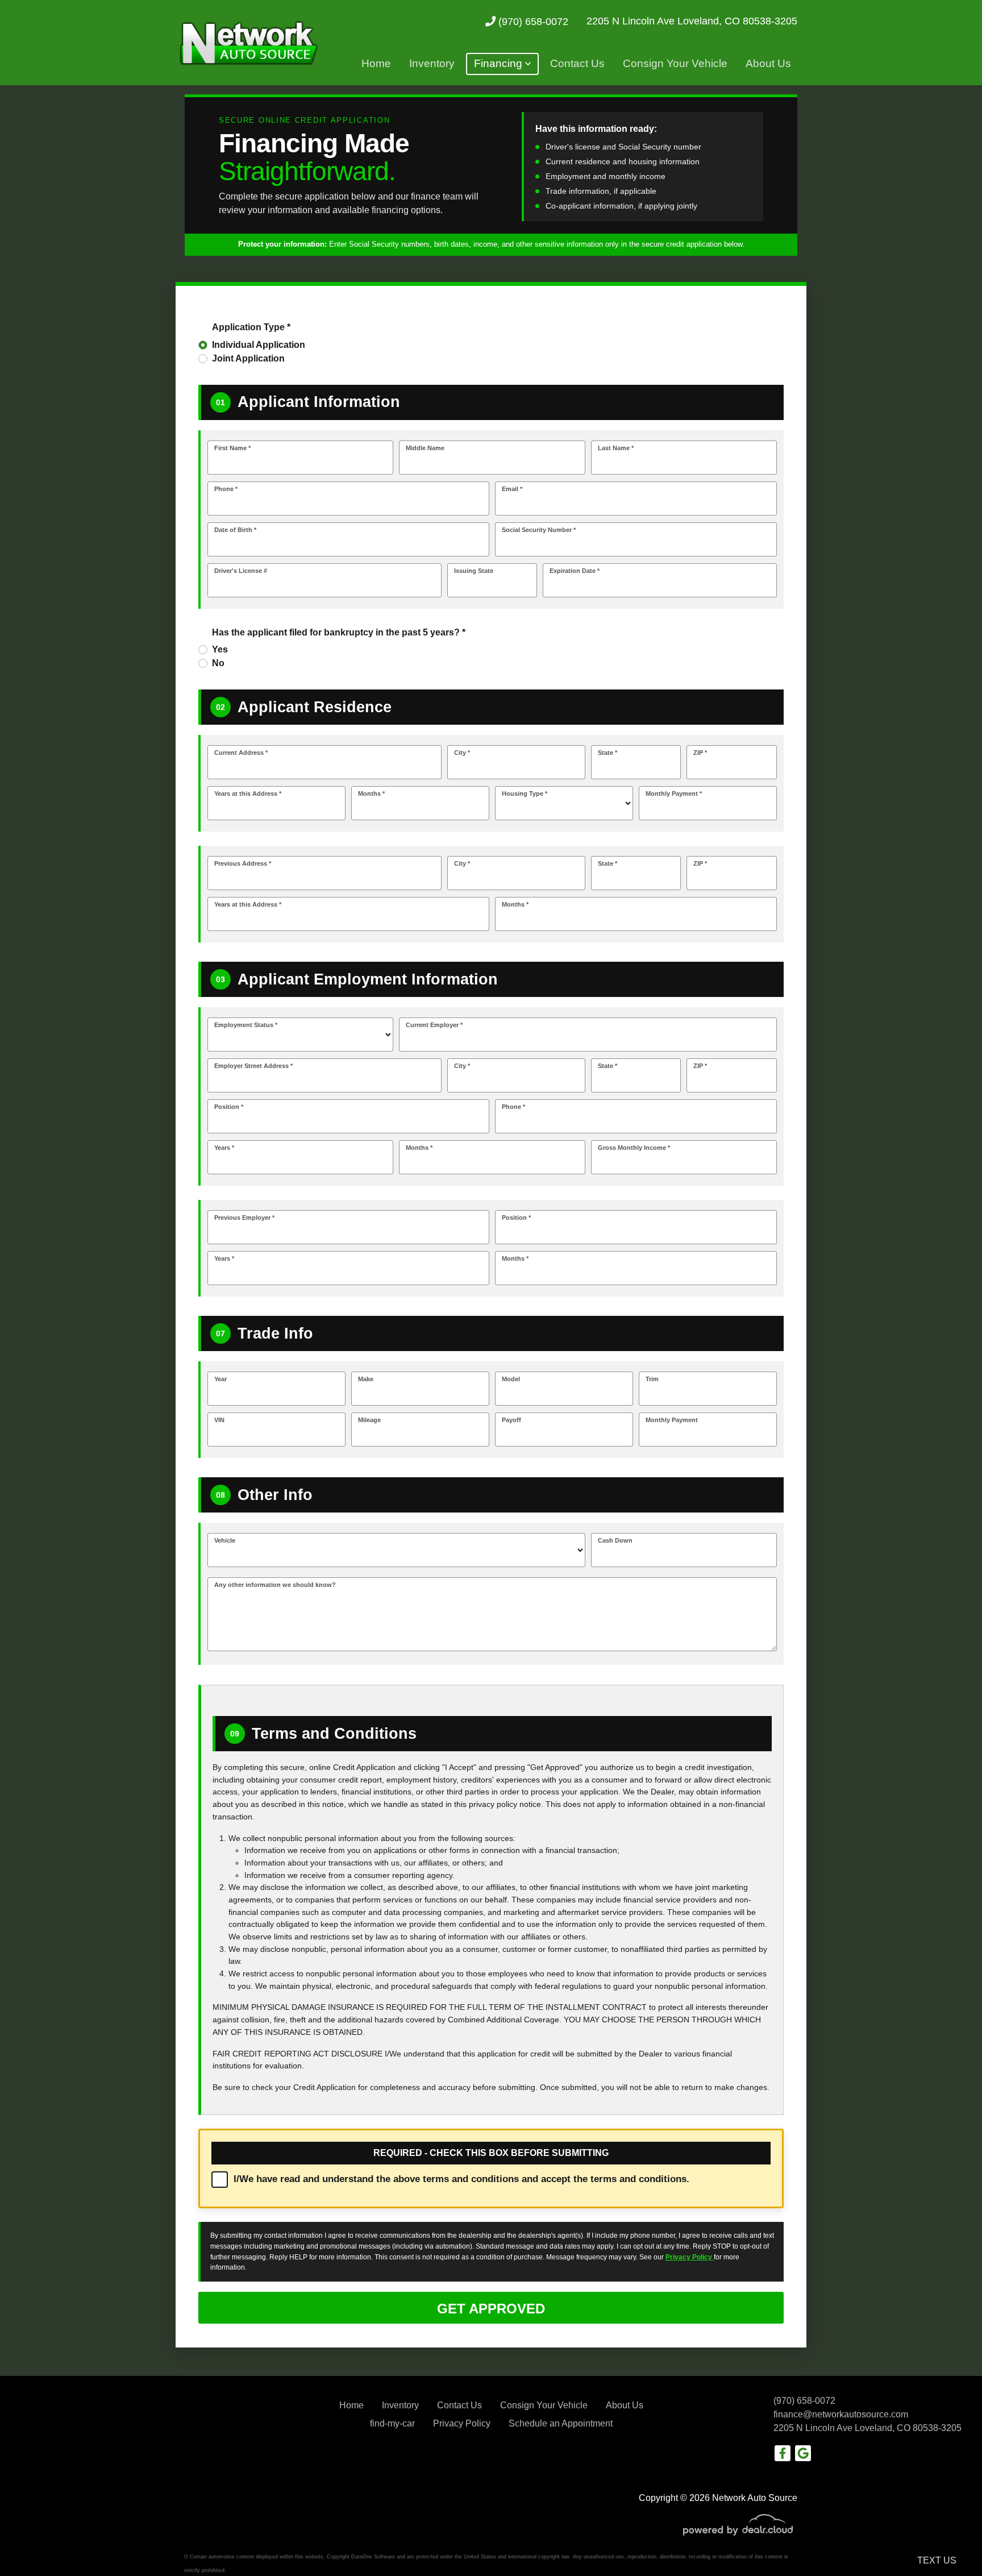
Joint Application (248, 358)
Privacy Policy (690, 2257)
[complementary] (948, 2542)
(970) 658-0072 (532, 21)
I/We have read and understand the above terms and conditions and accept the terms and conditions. (461, 2179)
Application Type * (251, 327)
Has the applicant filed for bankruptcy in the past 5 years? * (339, 632)
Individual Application (259, 345)
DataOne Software (373, 2557)
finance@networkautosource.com (841, 2414)
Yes (220, 649)
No (218, 663)
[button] (502, 64)
